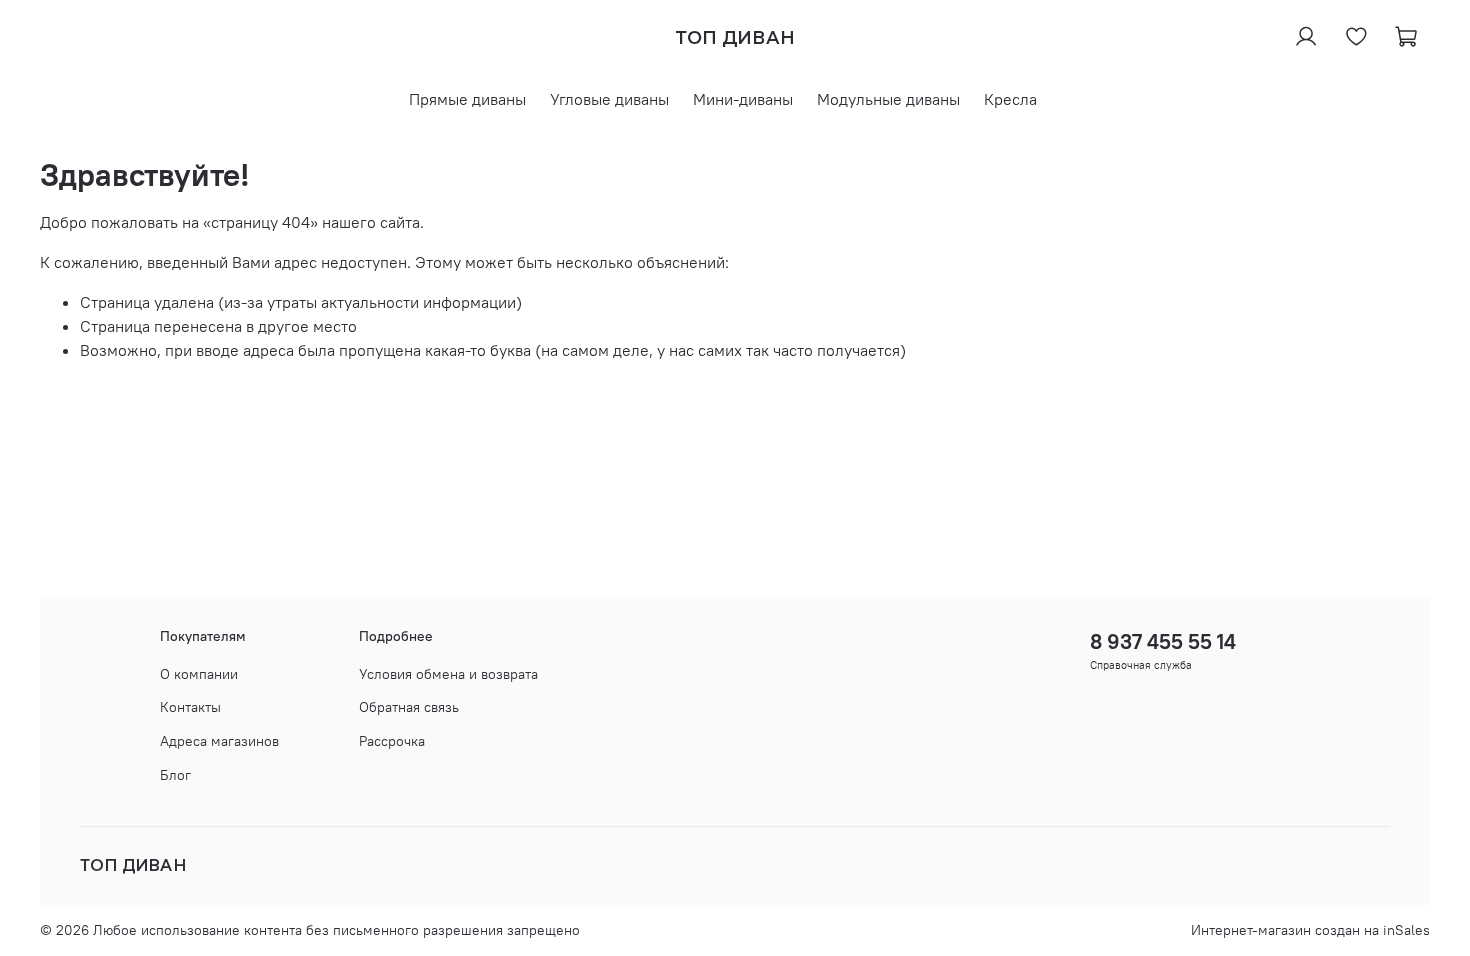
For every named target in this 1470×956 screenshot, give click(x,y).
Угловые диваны (609, 99)
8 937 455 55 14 (1163, 641)
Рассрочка (392, 741)
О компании (199, 674)
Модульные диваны (888, 99)
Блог (175, 775)
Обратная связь (409, 707)
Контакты (190, 707)
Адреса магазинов (219, 741)
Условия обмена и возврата (448, 674)
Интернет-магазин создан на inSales (1310, 930)
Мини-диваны (743, 99)
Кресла (1010, 99)
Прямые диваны (467, 99)
